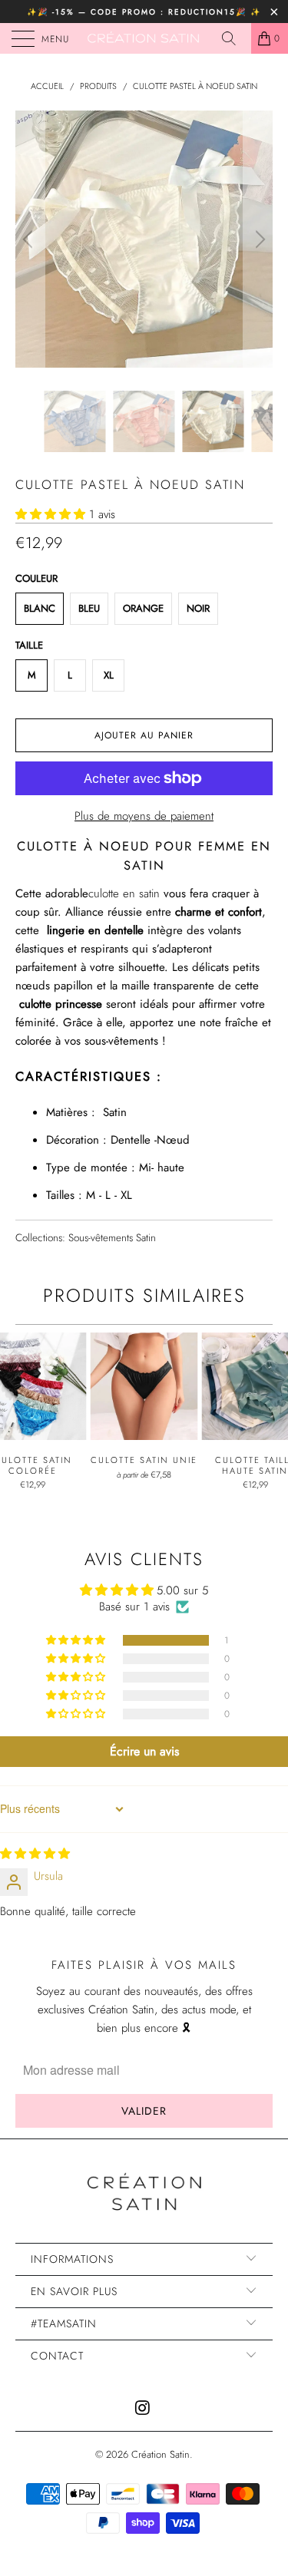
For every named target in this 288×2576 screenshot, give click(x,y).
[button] (50, 514)
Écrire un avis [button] (144, 1751)
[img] (35, 1854)
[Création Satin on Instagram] (144, 2409)
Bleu (89, 608)
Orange (143, 608)
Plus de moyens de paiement (144, 816)
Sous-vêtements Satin (112, 1238)
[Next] (258, 239)
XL (109, 675)
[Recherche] (234, 38)
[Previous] (30, 239)
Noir (198, 608)
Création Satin (161, 2454)
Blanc (40, 608)
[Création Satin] (144, 38)
